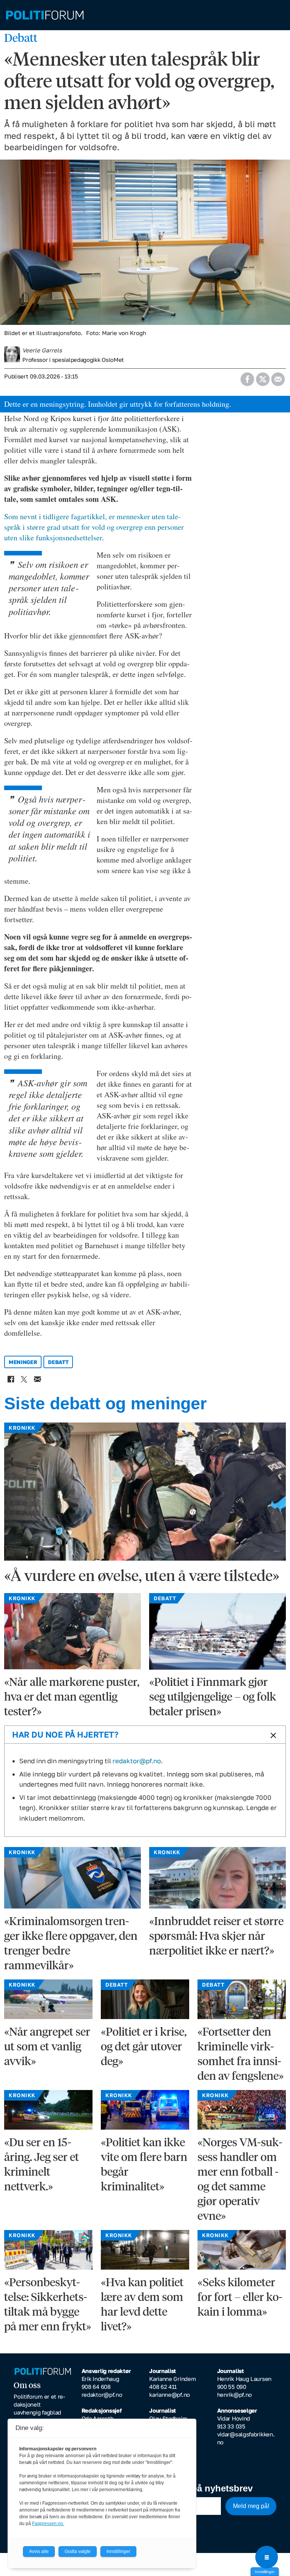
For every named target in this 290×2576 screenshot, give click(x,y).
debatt (58, 1362)
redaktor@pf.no (137, 1761)
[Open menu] (267, 2557)
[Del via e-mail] (278, 377)
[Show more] (272, 1735)
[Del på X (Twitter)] (263, 377)
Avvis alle (39, 2551)
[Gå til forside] (145, 15)
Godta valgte (78, 2551)
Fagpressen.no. (48, 2524)
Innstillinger (265, 2572)
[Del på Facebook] (247, 377)
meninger (23, 1362)
